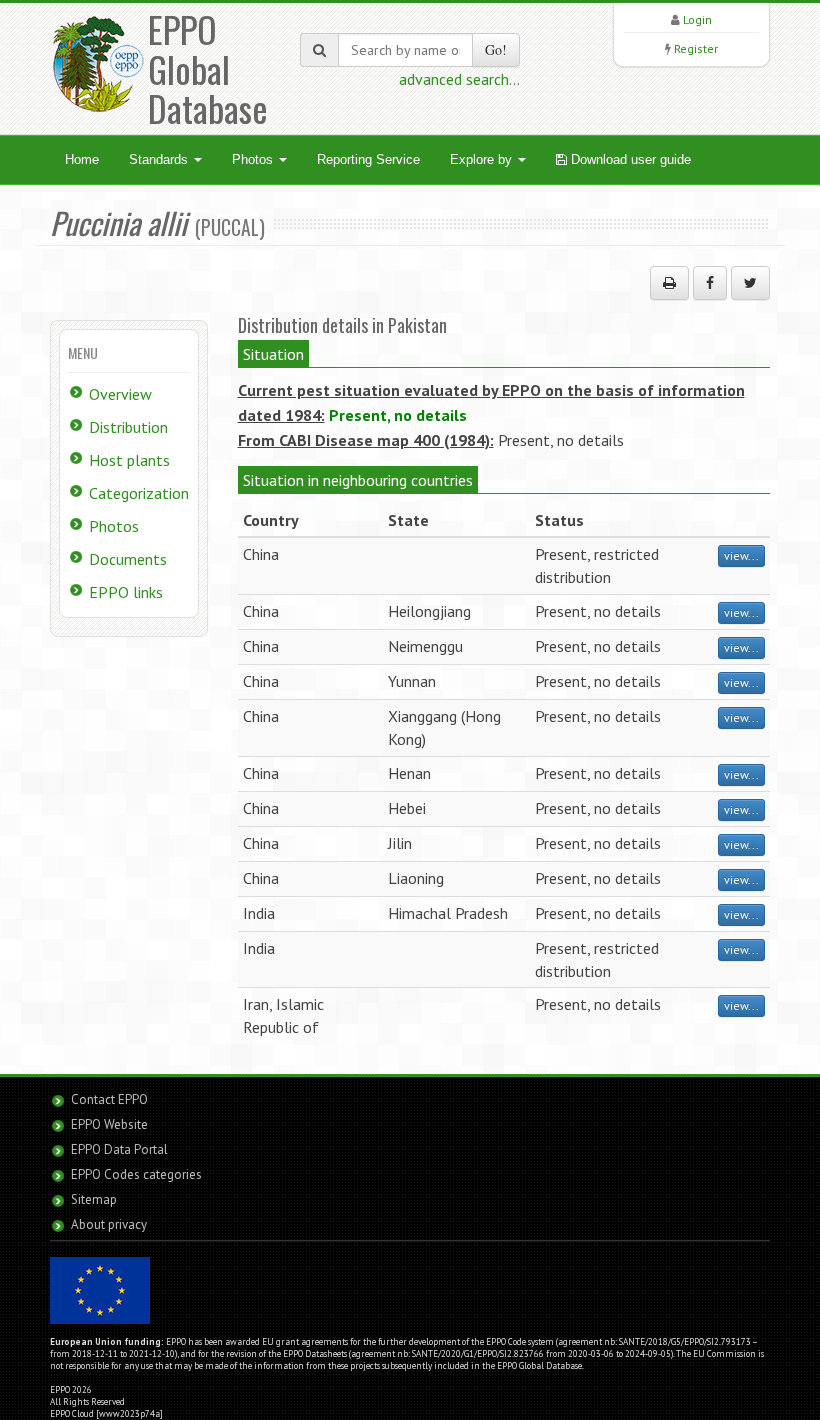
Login (697, 19)
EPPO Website (109, 1124)
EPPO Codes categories (136, 1174)
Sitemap (94, 1199)
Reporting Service (368, 159)
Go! (496, 49)
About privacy (109, 1224)
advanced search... (459, 79)
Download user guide (629, 159)
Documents (128, 559)
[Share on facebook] (710, 283)
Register (696, 48)
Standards (160, 159)
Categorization (139, 493)
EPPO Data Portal (119, 1149)
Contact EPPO (109, 1099)
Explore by (483, 159)
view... (741, 555)
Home (82, 159)
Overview (120, 394)
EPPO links (126, 592)
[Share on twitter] (750, 283)
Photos (254, 159)
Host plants (129, 460)
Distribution (128, 427)
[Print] (669, 283)
